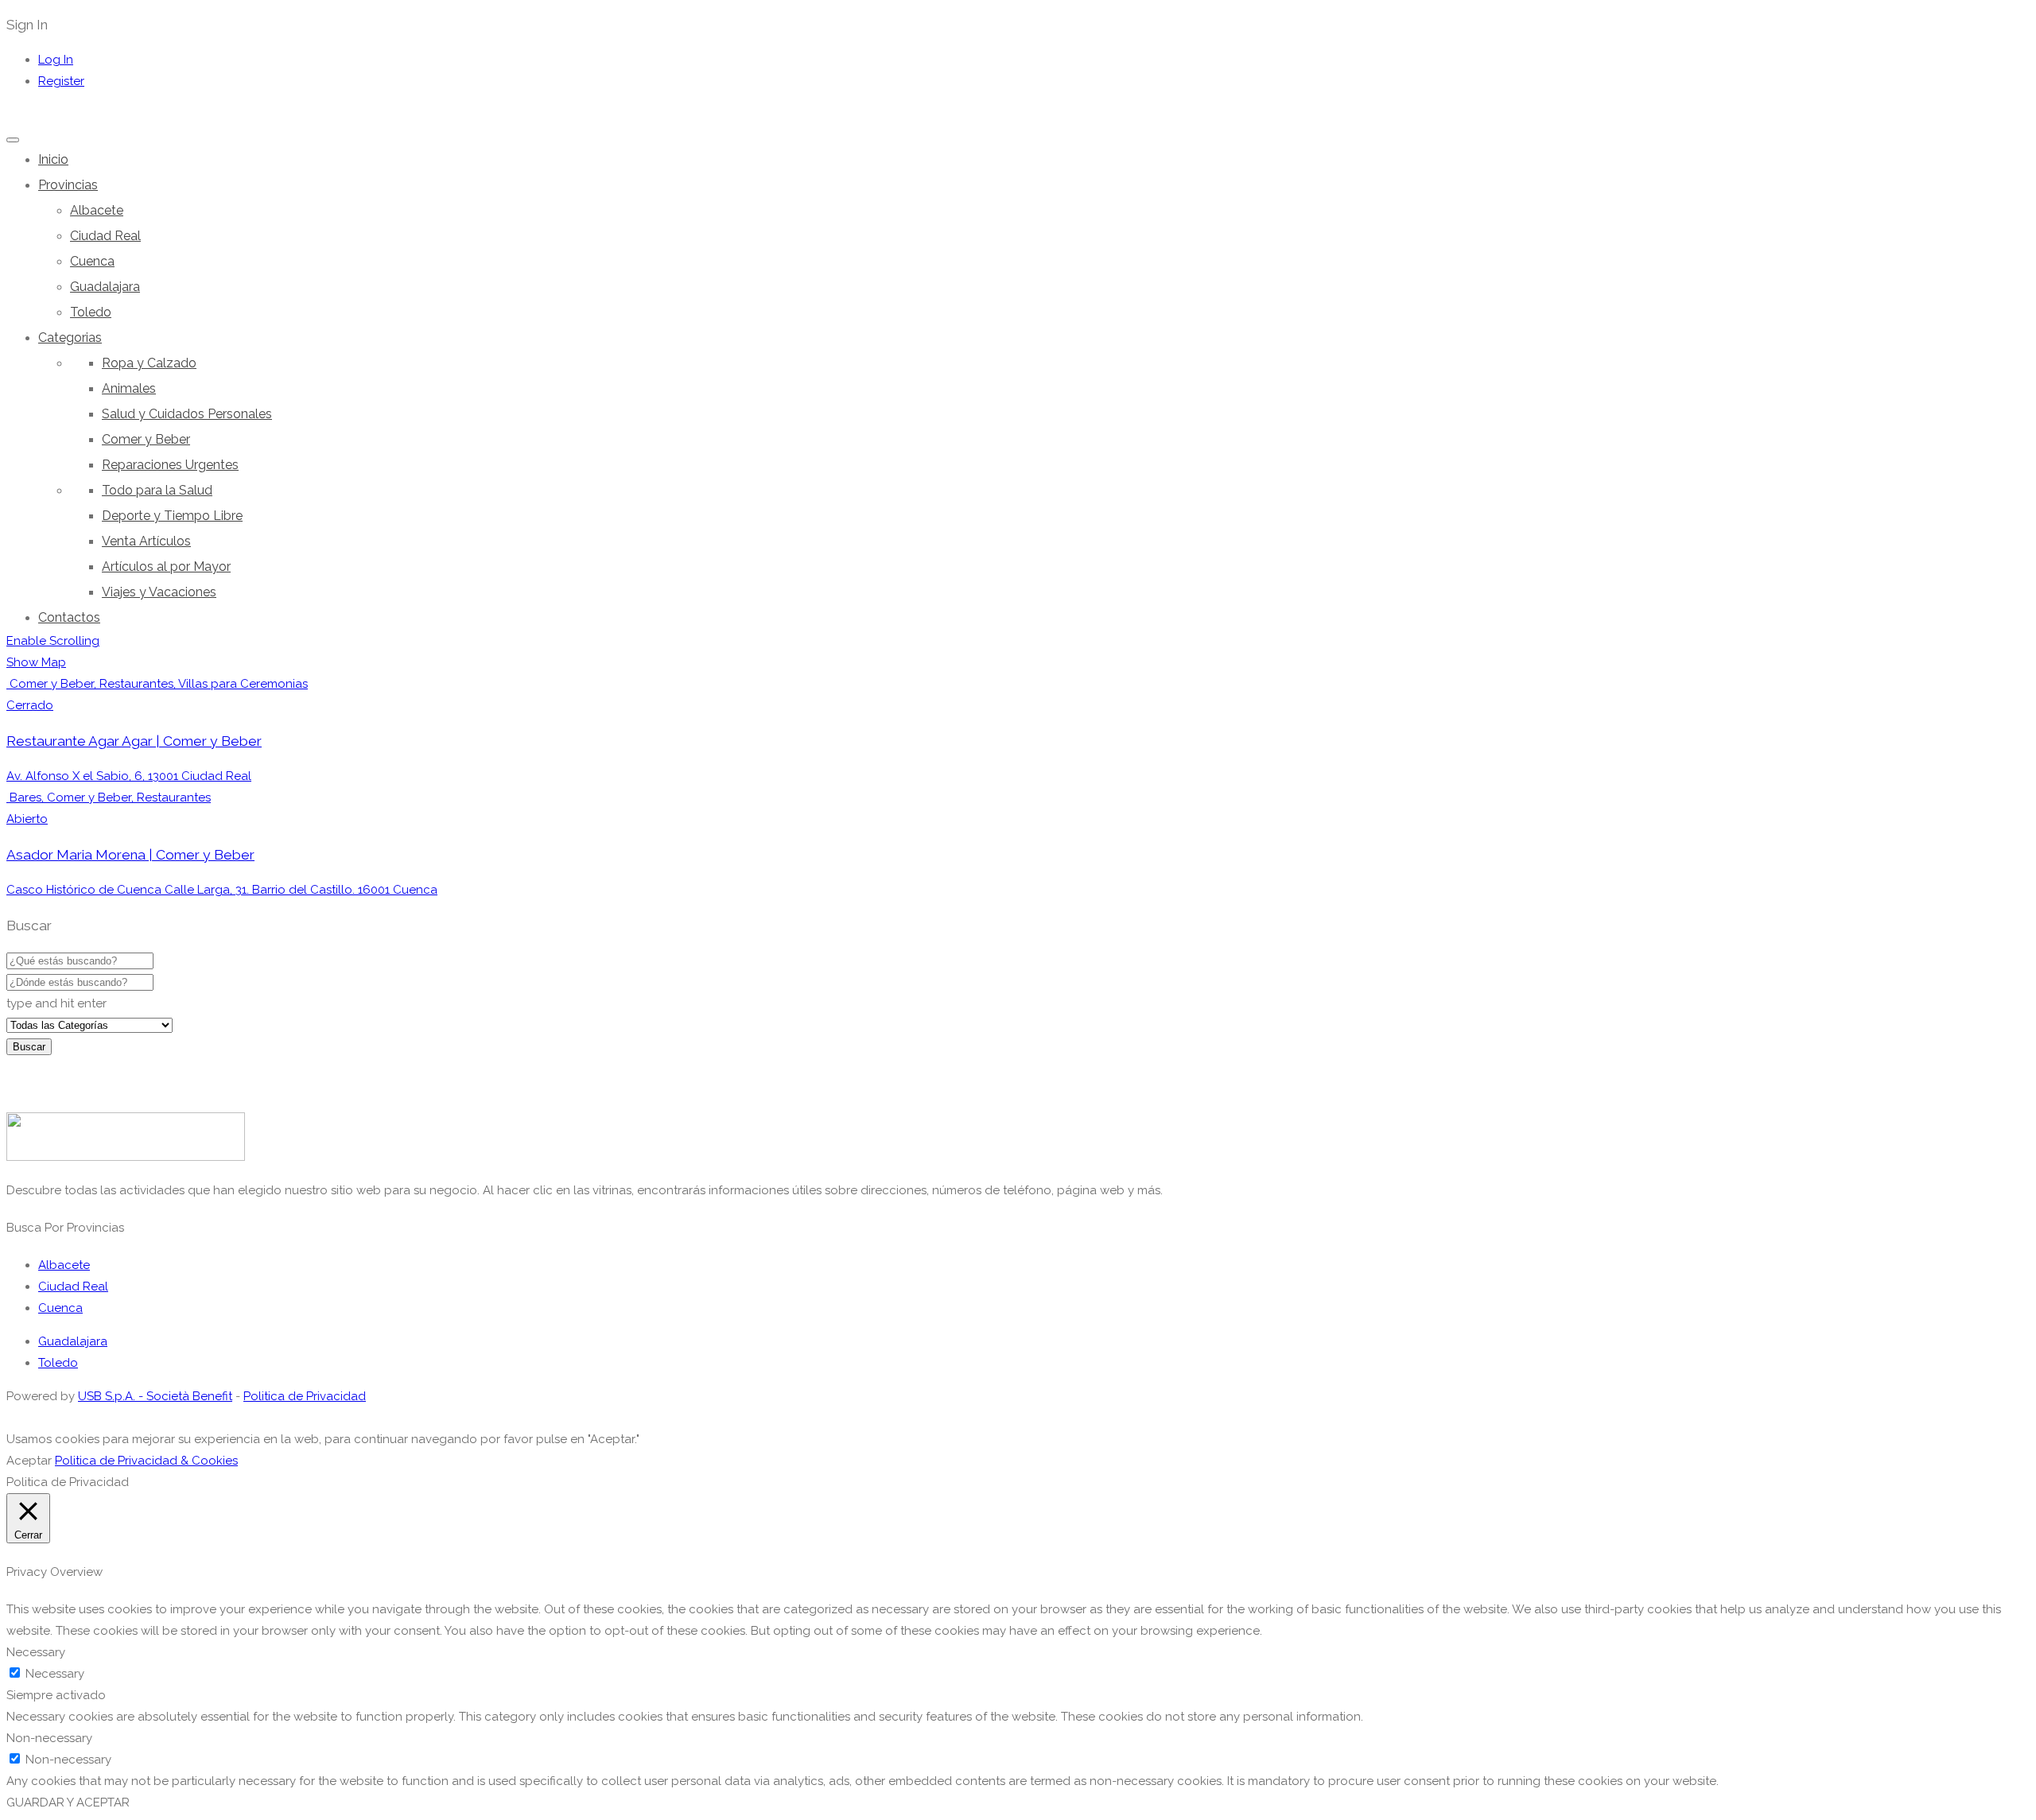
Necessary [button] (36, 1652)
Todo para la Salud (157, 490)
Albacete (97, 210)
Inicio (53, 159)
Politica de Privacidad (305, 1396)
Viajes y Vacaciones (159, 592)
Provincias (68, 185)
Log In (56, 60)
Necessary (55, 1674)
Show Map (36, 662)
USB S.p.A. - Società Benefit (155, 1396)
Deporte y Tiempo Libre (172, 516)
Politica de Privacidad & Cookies (146, 1461)
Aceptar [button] (29, 1461)
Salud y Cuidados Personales (187, 414)
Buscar (29, 1047)
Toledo (91, 312)
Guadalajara (105, 287)
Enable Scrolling (53, 641)
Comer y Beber (146, 439)
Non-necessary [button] (49, 1738)
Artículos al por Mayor (166, 567)
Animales (129, 388)
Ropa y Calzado (149, 363)
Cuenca (92, 261)
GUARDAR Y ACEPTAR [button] (68, 1803)
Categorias (70, 338)
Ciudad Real (105, 236)
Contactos (69, 617)
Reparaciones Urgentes (170, 465)
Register (61, 81)
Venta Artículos (146, 541)
